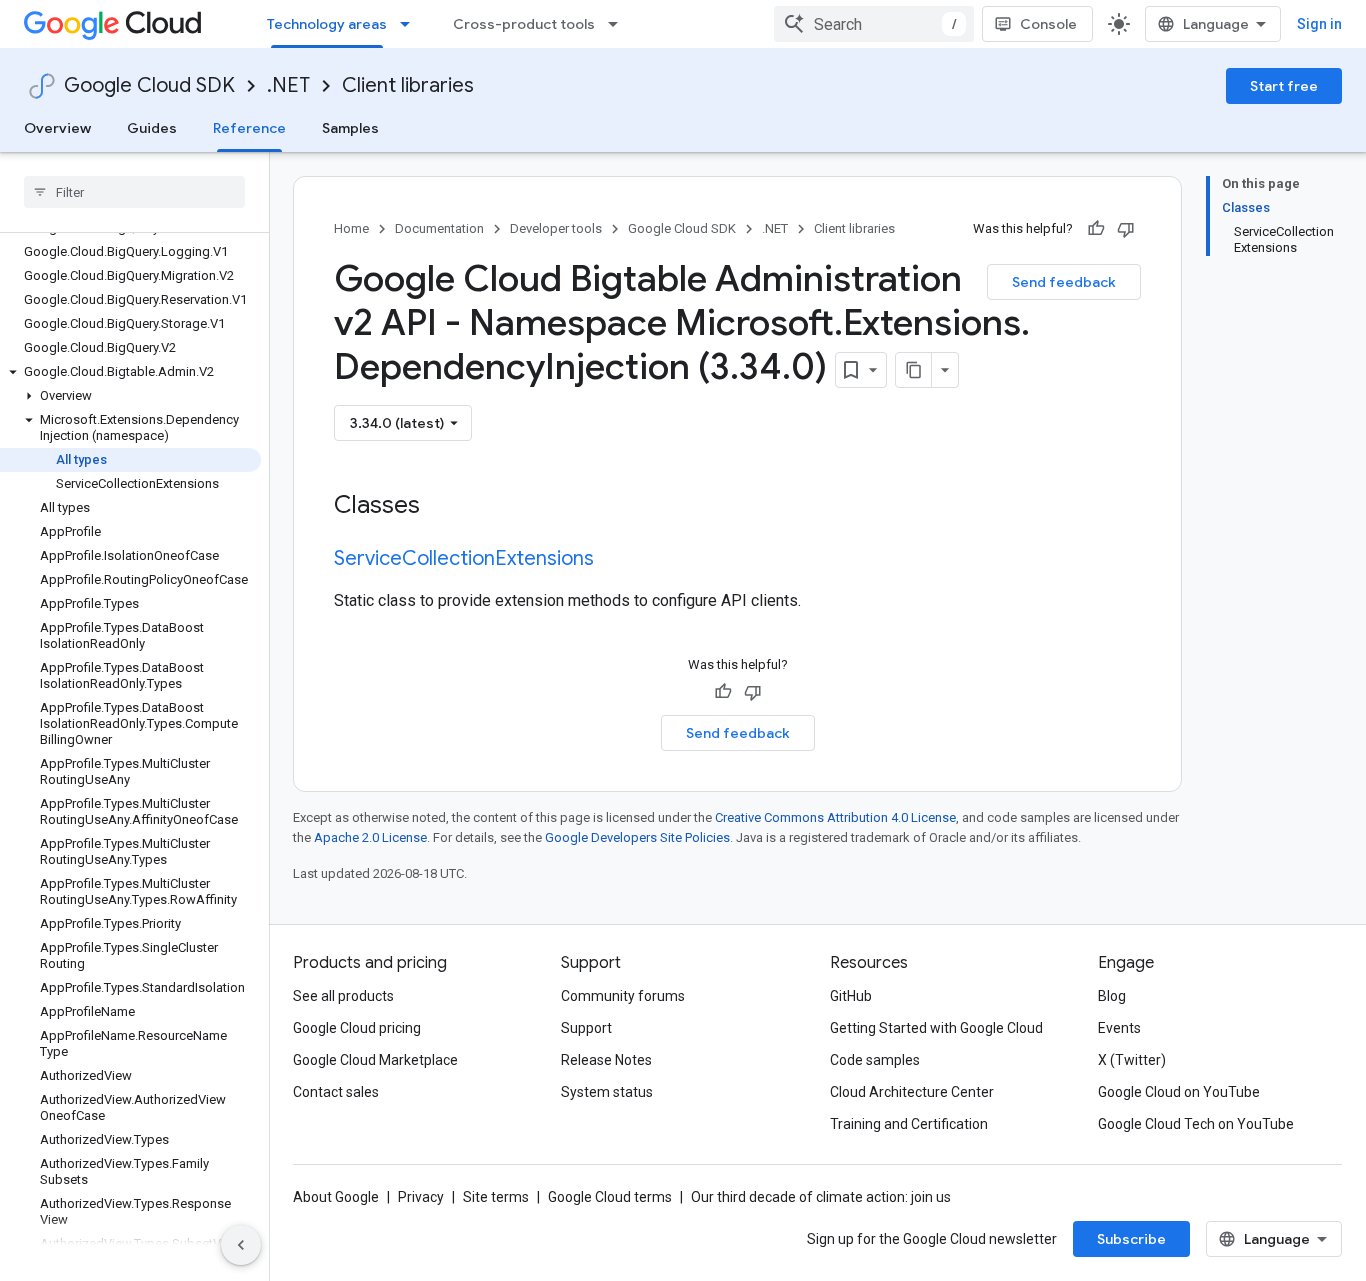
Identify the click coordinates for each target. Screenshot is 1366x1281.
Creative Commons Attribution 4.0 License (835, 817)
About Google (336, 1197)
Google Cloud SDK (149, 85)
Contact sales (336, 1092)
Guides (152, 128)
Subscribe (1131, 1239)
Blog (1112, 996)
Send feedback (1064, 282)
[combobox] (874, 24)
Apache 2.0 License (370, 837)
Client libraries (408, 85)
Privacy (421, 1197)
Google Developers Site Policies (637, 837)
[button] (130, 372)
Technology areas (327, 24)
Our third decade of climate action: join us (821, 1197)
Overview (57, 128)
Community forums (623, 996)
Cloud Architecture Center (912, 1092)
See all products (343, 996)
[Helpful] (1096, 229)
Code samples (875, 1060)
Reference (249, 128)
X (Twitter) (1132, 1060)
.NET (288, 85)
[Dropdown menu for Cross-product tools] (619, 24)
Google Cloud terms (610, 1197)
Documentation (439, 228)
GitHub (851, 996)
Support (586, 1028)
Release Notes (606, 1060)
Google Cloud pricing (357, 1028)
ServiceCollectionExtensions (464, 558)
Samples (350, 128)
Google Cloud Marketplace (375, 1060)
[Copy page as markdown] (914, 370)
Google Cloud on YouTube (1179, 1092)
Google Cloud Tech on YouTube (1196, 1124)
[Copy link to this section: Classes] (446, 507)
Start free (1284, 86)
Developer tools (556, 228)
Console (1048, 24)
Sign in (1319, 24)
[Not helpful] (1126, 229)
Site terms (496, 1197)
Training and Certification (909, 1124)
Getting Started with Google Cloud (936, 1028)
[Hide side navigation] (241, 1245)
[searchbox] (134, 192)
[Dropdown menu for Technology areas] (411, 24)
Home (351, 228)
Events (1119, 1028)
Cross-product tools (524, 24)
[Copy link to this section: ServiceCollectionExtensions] (614, 560)
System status (607, 1092)
